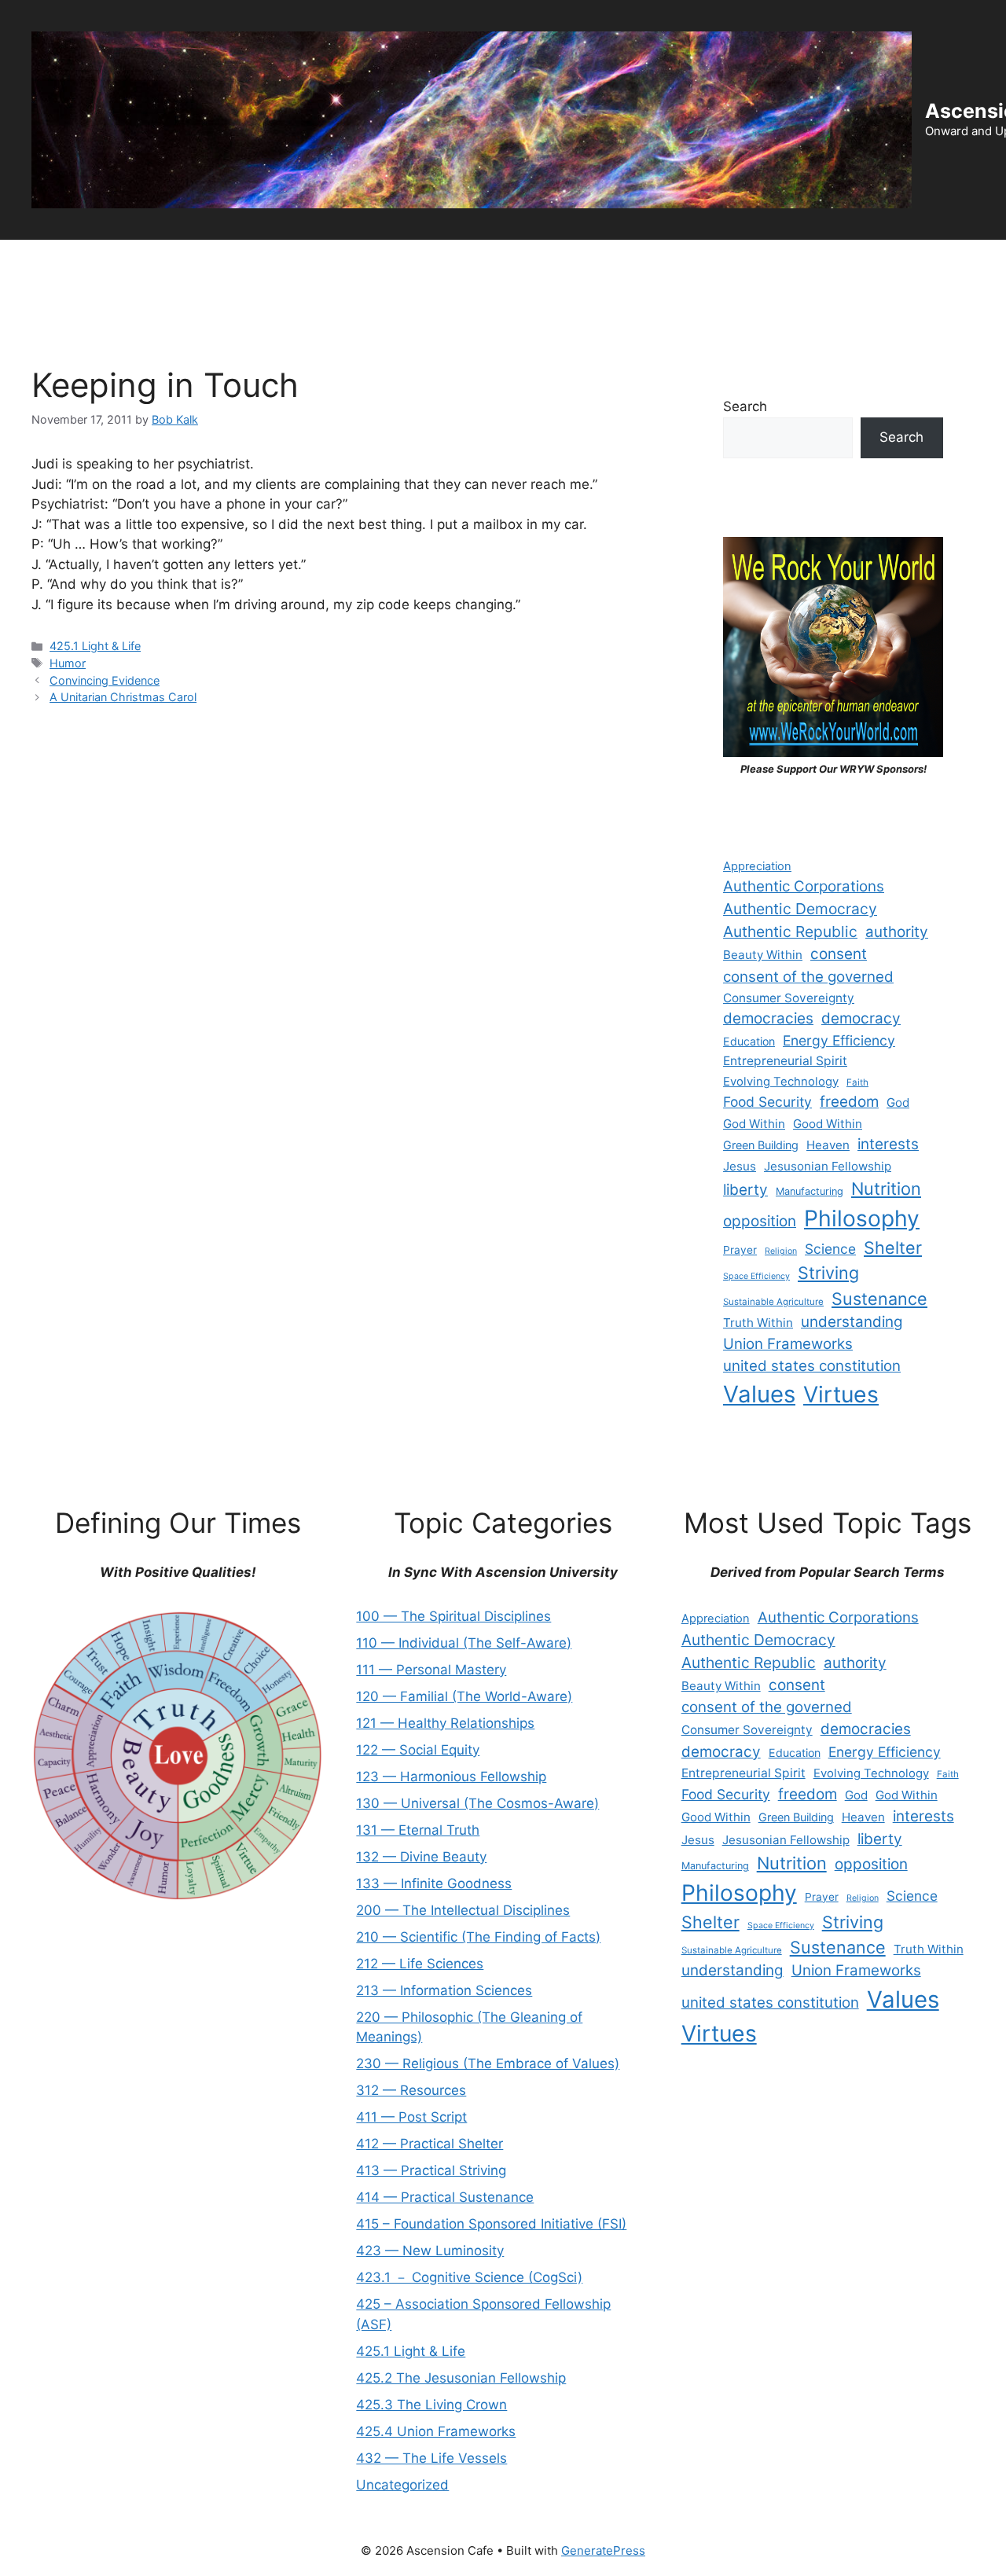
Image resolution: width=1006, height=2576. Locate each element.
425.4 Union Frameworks (436, 2431)
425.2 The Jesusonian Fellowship (461, 2378)
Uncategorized (402, 2485)
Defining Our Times (150, 263)
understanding (852, 1322)
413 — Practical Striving (431, 2170)
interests (888, 1144)
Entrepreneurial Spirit (785, 1061)
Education (749, 1041)
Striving (828, 1273)
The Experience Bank (470, 263)
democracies (768, 1018)
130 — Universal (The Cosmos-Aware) (477, 1803)
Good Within (828, 1124)
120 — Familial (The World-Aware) (464, 1696)
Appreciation (757, 866)
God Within (754, 1124)
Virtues (841, 1395)
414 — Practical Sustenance (445, 2197)
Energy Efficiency (839, 1040)
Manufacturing (810, 1191)
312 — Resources (411, 2090)
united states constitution (812, 1366)
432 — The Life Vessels (431, 2458)
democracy (861, 1018)
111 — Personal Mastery (431, 1670)
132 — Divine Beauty (421, 1857)
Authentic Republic (790, 932)
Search (745, 406)
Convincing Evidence (105, 680)
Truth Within (758, 1323)
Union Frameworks (788, 1344)
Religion (781, 1251)
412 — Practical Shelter (430, 2144)
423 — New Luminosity (430, 2251)
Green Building (761, 1145)
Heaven (828, 1145)
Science (830, 1249)
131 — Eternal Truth (418, 1830)
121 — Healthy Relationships (445, 1723)
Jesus (740, 1166)
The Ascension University (307, 263)
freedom (849, 1102)
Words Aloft (593, 263)
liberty (745, 1190)
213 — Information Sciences (444, 1990)
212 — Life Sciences (420, 1964)
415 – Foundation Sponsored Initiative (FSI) (491, 2224)
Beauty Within (763, 955)
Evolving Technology (781, 1082)
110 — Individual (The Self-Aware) (464, 1643)
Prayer (740, 1250)
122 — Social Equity (418, 1750)
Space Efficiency (756, 1276)
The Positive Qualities (717, 263)
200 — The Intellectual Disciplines (463, 1910)
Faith (857, 1082)
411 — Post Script (411, 2117)
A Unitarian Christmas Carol (123, 697)
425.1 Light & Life (95, 646)
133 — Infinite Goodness (434, 1883)
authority (897, 932)
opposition (760, 1221)
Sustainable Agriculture (773, 1302)
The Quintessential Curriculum (895, 263)
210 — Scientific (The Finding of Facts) (478, 1937)
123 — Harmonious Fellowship (451, 1777)
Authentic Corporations (804, 886)
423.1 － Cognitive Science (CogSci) (469, 2277)
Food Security (767, 1102)
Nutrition (886, 1189)
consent (839, 954)
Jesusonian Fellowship (828, 1166)
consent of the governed (808, 977)
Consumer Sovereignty (789, 998)
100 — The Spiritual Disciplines (453, 1616)
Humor (68, 663)
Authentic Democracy (800, 909)
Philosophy (862, 1218)
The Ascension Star (70, 310)
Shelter (893, 1248)
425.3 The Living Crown (431, 2405)
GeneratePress (603, 2550)
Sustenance (879, 1299)
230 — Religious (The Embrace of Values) (488, 2063)
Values (759, 1394)
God (898, 1102)
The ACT (40, 263)
